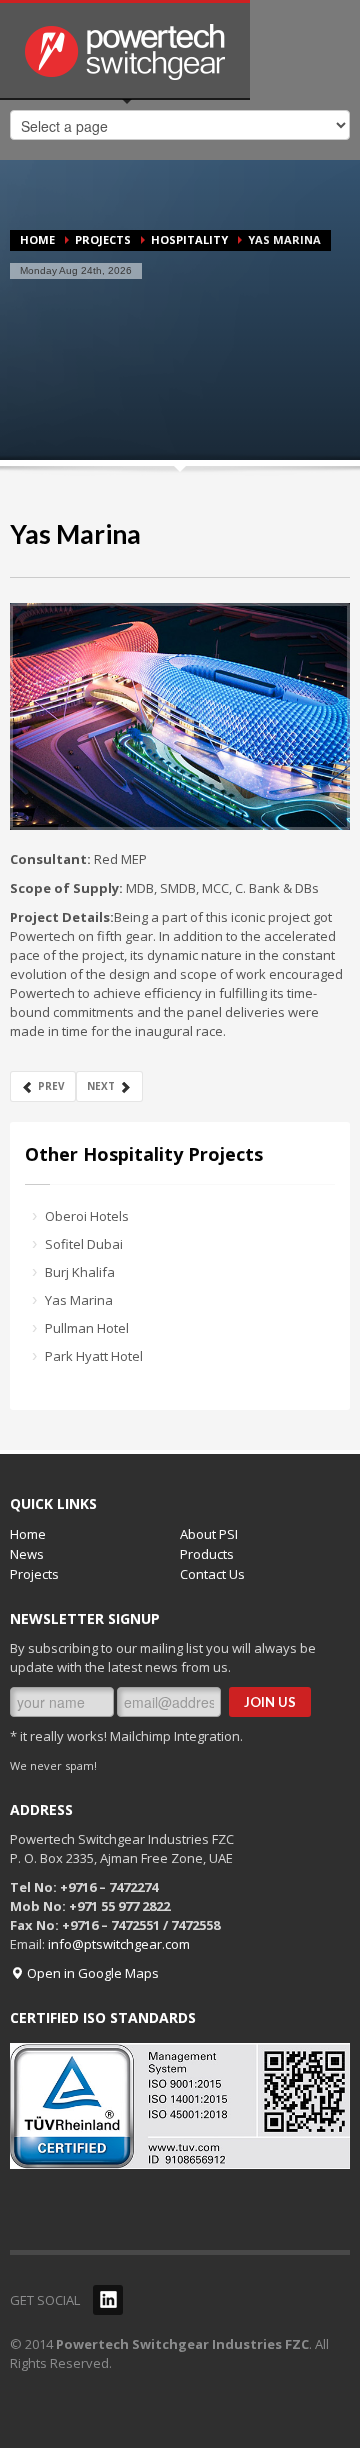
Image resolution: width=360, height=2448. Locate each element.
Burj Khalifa (80, 1272)
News (27, 1554)
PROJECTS (103, 239)
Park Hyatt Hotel (94, 1356)
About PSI (209, 1534)
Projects (34, 1574)
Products (207, 1554)
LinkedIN (108, 2300)
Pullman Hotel (87, 1328)
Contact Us (212, 1574)
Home (37, 239)
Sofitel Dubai (84, 1244)
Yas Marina (75, 534)
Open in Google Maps (91, 1973)
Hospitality (189, 239)
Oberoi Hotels (87, 1216)
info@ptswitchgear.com (119, 1944)
